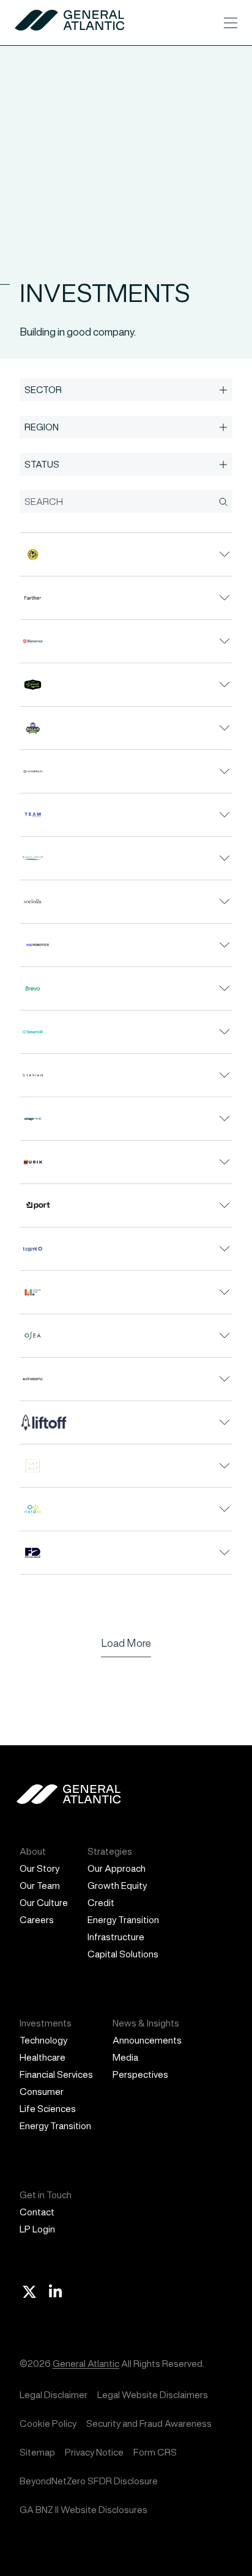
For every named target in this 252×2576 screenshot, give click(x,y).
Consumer (42, 2092)
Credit (101, 1903)
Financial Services (56, 2074)
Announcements (147, 2040)
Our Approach (117, 1868)
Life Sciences (48, 2109)
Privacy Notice (94, 2452)
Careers (37, 1920)
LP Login (37, 2229)
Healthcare (43, 2057)
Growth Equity (117, 1886)
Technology (43, 2040)
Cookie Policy (48, 2423)
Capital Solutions (123, 1954)
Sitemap (37, 2452)
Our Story (39, 1868)
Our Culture (44, 1903)
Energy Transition (123, 1920)
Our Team (40, 1886)
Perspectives (140, 2074)
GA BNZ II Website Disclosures (83, 2510)
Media (125, 2057)
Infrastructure (116, 1937)
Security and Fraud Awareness (149, 2423)
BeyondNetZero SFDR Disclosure (89, 2481)
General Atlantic (86, 2364)
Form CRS (155, 2452)
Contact (37, 2212)
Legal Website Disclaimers (153, 2395)
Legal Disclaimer (54, 2395)
